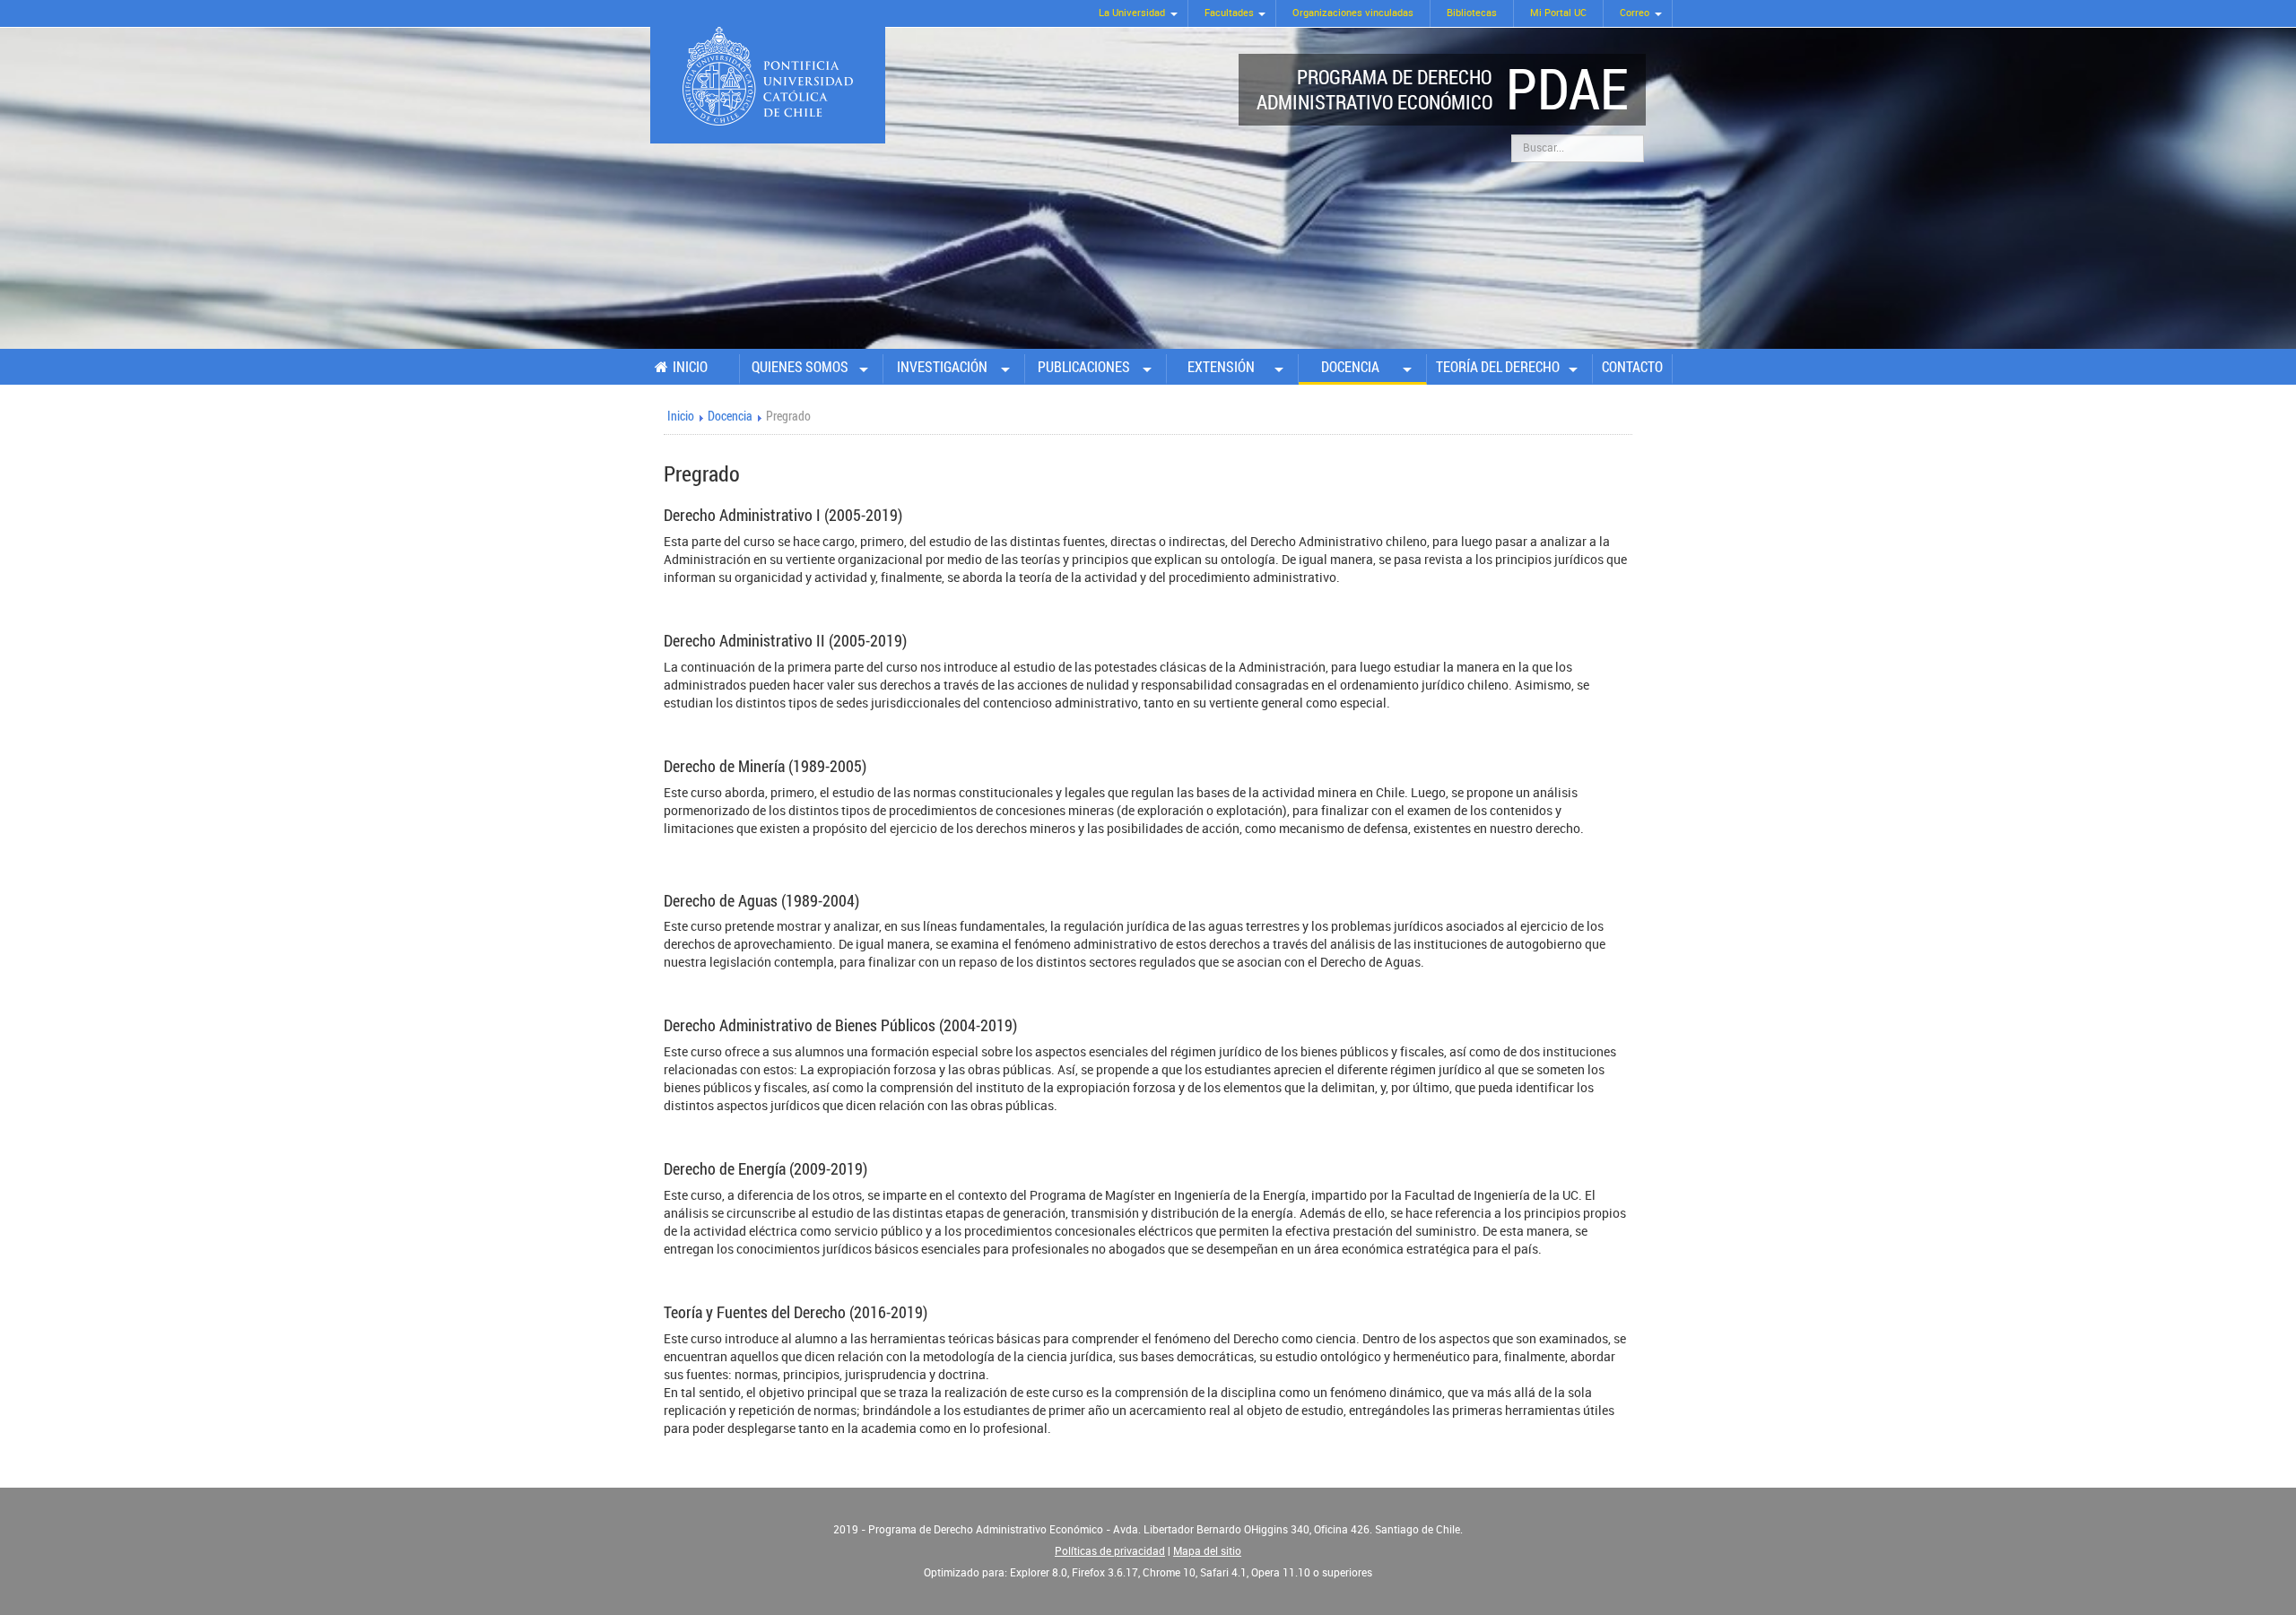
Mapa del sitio (1207, 1551)
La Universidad (1132, 13)
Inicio (690, 367)
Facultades (1229, 13)
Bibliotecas (1472, 13)
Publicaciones (1084, 367)
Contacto (1632, 367)
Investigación (942, 367)
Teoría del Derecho (1498, 367)
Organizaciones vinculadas (1353, 13)
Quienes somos (800, 367)
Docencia (1350, 367)
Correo (1635, 13)
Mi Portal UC (1558, 13)
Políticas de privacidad (1110, 1551)
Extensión (1221, 367)
